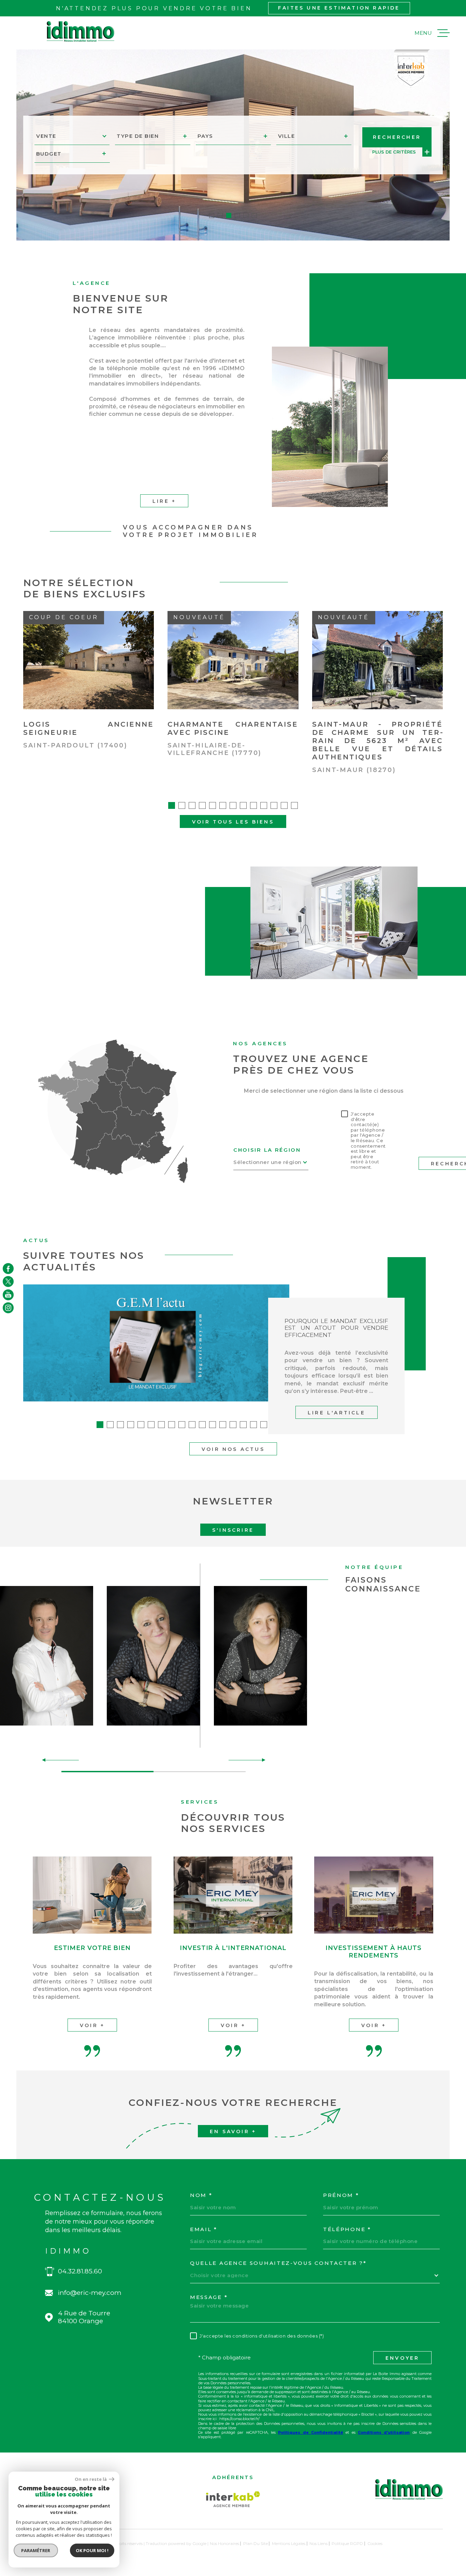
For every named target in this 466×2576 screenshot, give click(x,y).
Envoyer (402, 2358)
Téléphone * (347, 2229)
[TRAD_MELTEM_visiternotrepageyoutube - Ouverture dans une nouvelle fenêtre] (8, 1295)
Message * (209, 2297)
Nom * (201, 2195)
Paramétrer (36, 2550)
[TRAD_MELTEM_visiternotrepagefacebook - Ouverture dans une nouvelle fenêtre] (8, 1268)
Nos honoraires (224, 2543)
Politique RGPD (347, 2543)
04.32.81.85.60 (80, 2271)
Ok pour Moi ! (92, 2550)
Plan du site (256, 2543)
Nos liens (318, 2543)
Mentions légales (289, 2543)
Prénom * (341, 2195)
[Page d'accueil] (81, 32)
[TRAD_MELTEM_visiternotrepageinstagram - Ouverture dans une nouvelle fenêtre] (8, 1308)
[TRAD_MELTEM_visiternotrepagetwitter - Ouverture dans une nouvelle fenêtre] (8, 1281)
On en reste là (91, 2479)
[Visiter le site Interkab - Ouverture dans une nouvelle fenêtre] (233, 2499)
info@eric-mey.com (90, 2293)
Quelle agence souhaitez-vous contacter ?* (278, 2263)
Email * (204, 2229)
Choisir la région (267, 1150)
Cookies (375, 2544)
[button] (212, 215)
